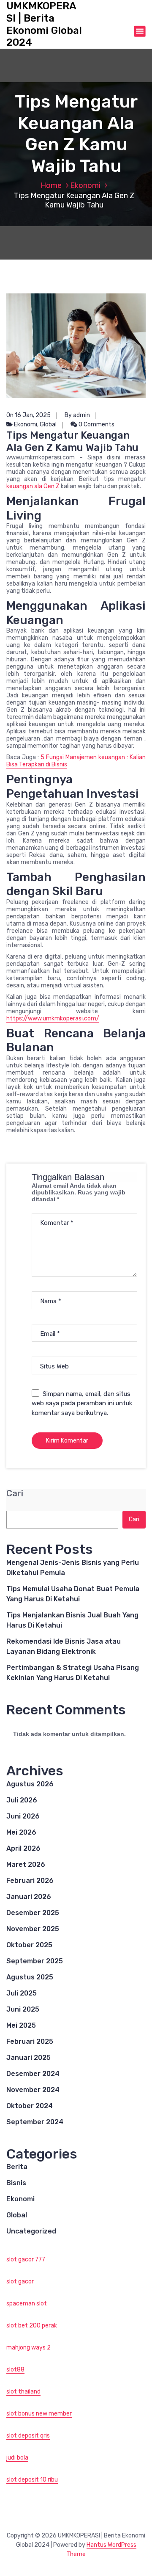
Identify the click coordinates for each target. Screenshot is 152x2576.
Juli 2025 (22, 1993)
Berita (17, 2167)
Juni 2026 (23, 1816)
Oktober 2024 (30, 2106)
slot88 (15, 2370)
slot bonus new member (39, 2414)
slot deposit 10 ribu (32, 2480)
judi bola (17, 2458)
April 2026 (23, 1848)
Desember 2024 (33, 2074)
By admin (77, 415)
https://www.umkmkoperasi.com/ (53, 1019)
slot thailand (23, 2392)
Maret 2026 (26, 1864)
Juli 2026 (22, 1800)
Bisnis (16, 2183)
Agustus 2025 (30, 1977)
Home (51, 185)
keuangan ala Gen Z (33, 486)
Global (48, 424)
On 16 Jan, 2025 (28, 415)
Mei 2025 (21, 2025)
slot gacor (20, 2282)
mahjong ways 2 (28, 2348)
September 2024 (35, 2122)
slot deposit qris (28, 2436)
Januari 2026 (29, 1897)
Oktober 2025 (29, 1945)
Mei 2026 (21, 1832)
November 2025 (33, 1929)
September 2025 (35, 1961)
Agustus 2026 (30, 1784)
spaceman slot (27, 2304)
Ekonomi (85, 185)
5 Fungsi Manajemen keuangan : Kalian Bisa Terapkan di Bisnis (76, 761)
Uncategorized (31, 2231)
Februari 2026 (30, 1881)
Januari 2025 (28, 2058)
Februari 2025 (30, 2041)
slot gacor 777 (26, 2260)
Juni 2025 (23, 2009)
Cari (15, 1494)
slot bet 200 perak (32, 2326)
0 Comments (96, 424)
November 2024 (33, 2090)
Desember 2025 (33, 1913)
